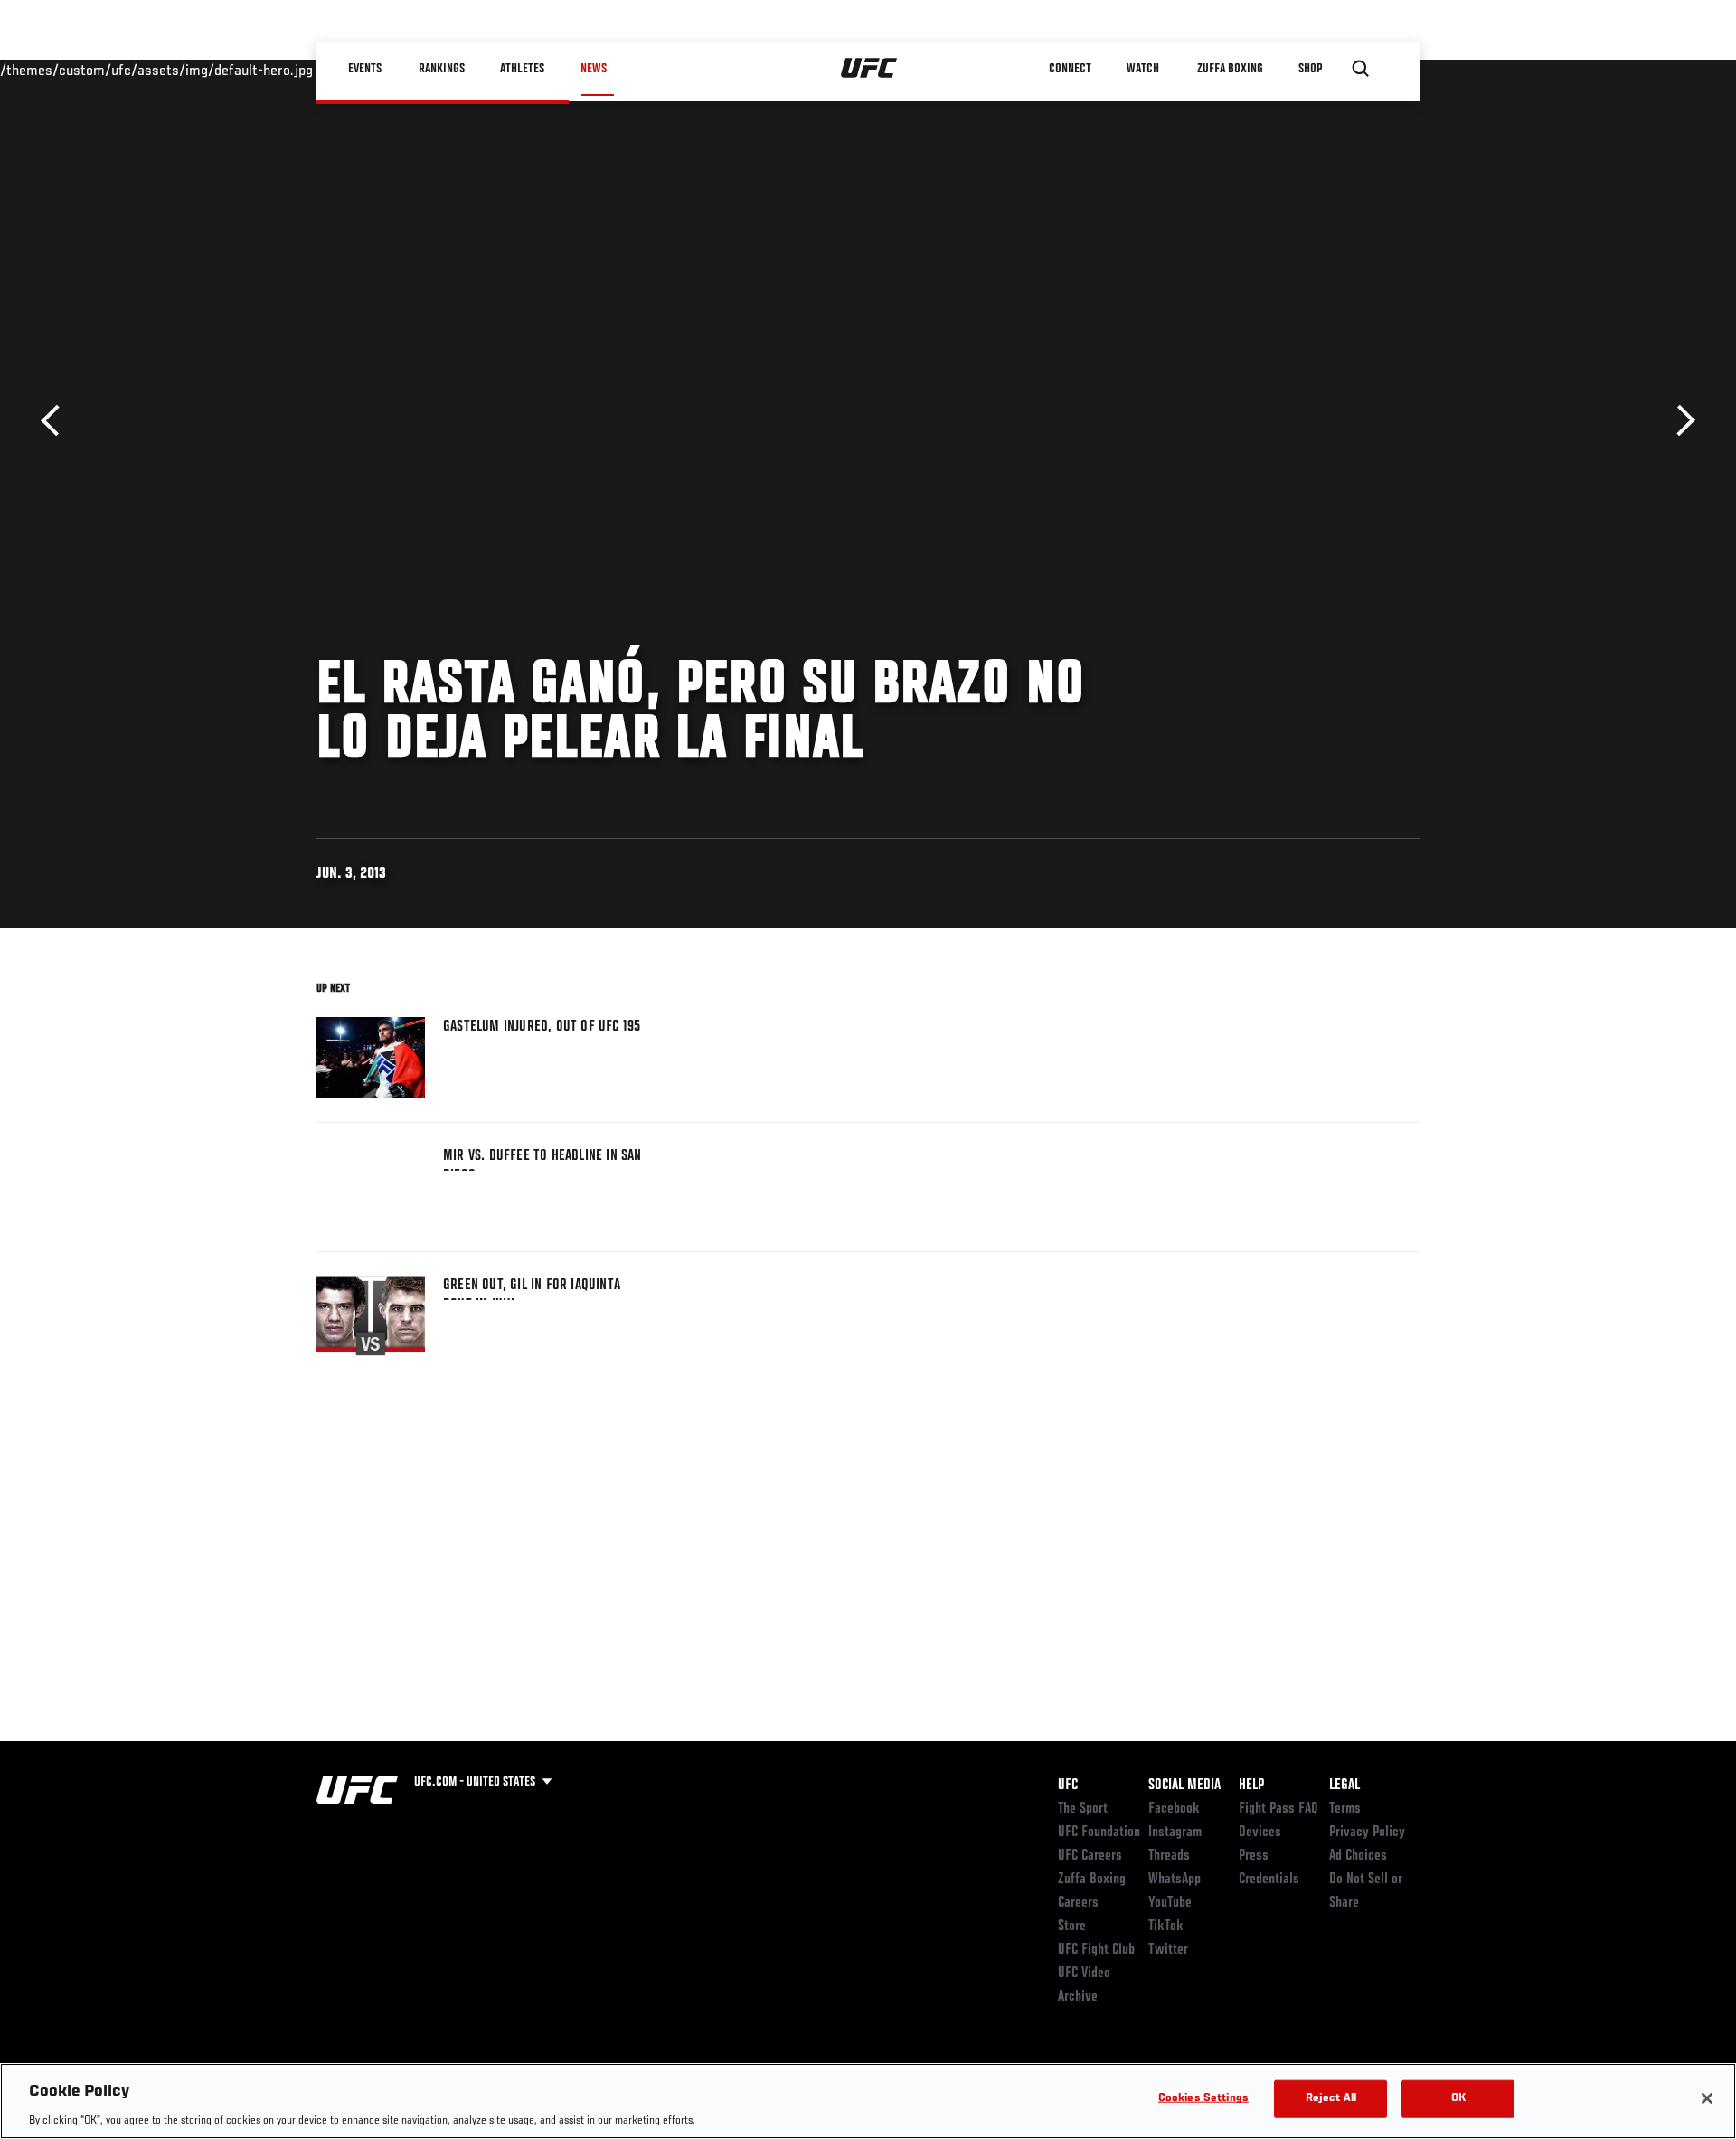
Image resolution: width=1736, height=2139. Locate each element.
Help (1251, 1786)
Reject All (1331, 2098)
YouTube (1170, 1903)
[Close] (1707, 2098)
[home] (869, 69)
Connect (1071, 69)
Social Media (1184, 1786)
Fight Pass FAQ (1278, 1809)
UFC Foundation (1099, 1833)
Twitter (1168, 1950)
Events (366, 69)
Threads (1169, 1856)
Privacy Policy (1367, 1833)
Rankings (443, 69)
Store (1072, 1927)
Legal (1344, 1786)
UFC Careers (1090, 1856)
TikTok (1166, 1927)
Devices (1260, 1833)
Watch (1144, 69)
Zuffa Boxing (1231, 69)
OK (1458, 2098)
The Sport (1083, 1809)
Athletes (523, 69)
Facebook (1174, 1809)
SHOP (1311, 69)
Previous (57, 421)
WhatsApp (1175, 1880)
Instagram (1175, 1833)
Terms (1345, 1809)
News (594, 69)
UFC (1068, 1786)
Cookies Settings (1203, 2098)
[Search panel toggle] (1361, 69)
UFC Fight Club (1096, 1950)
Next (1679, 421)
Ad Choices (1358, 1856)
